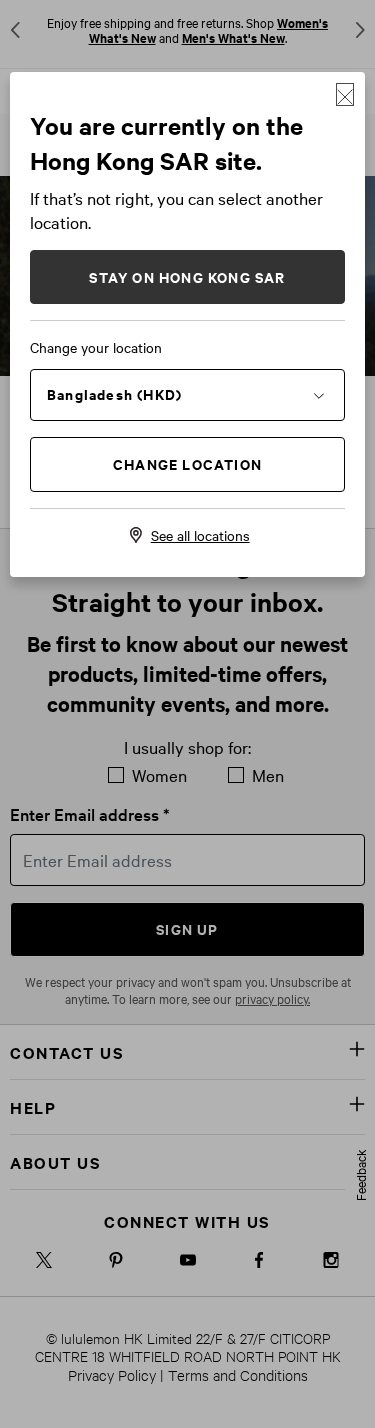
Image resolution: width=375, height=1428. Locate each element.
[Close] (345, 94)
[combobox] (187, 394)
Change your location (96, 347)
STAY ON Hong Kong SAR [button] (187, 276)
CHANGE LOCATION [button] (187, 463)
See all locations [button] (200, 535)
